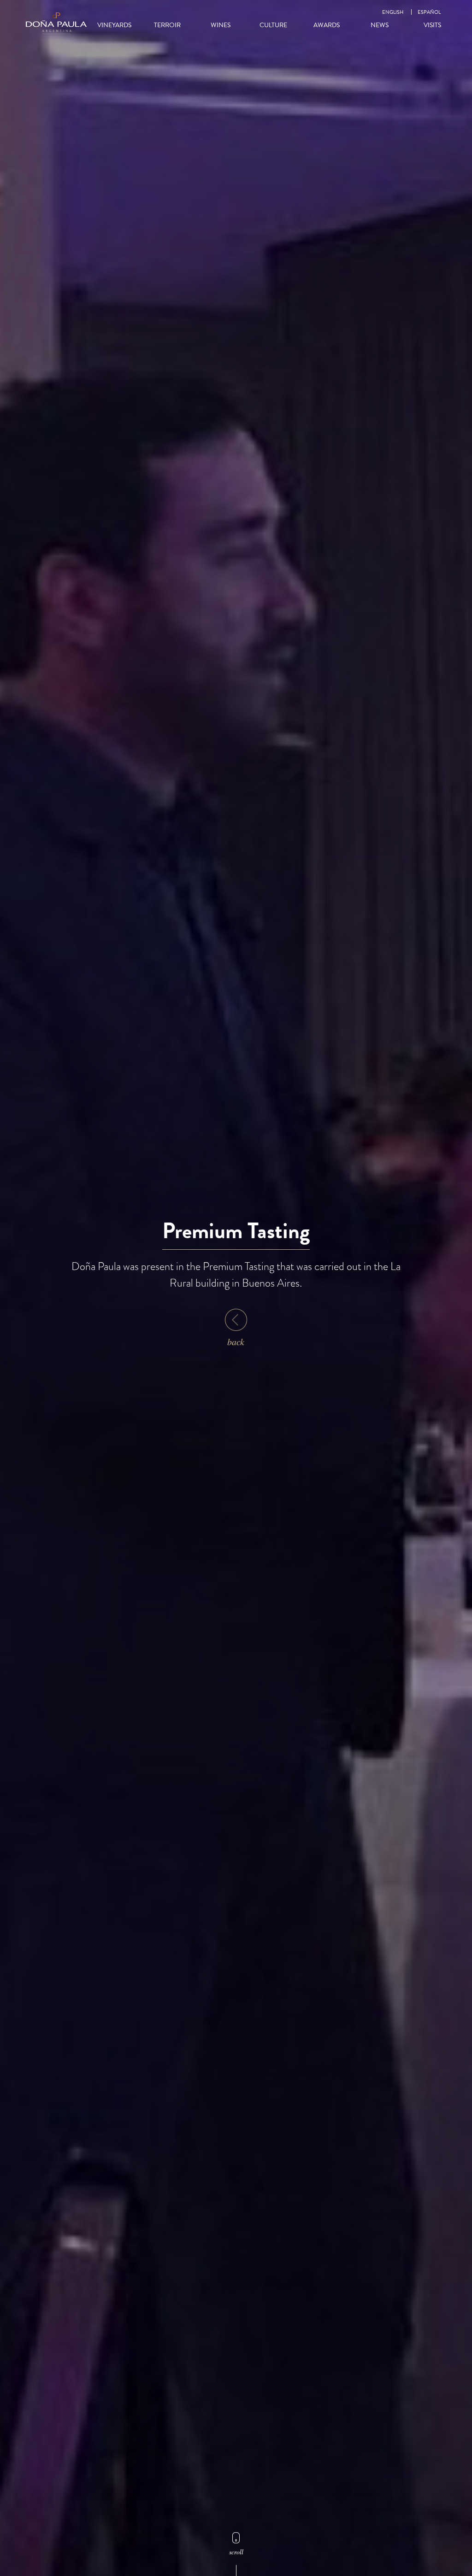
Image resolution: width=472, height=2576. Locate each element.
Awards (327, 25)
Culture (273, 25)
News (380, 25)
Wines (221, 25)
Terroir (167, 25)
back (236, 1341)
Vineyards (114, 25)
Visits (432, 25)
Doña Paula (56, 23)
